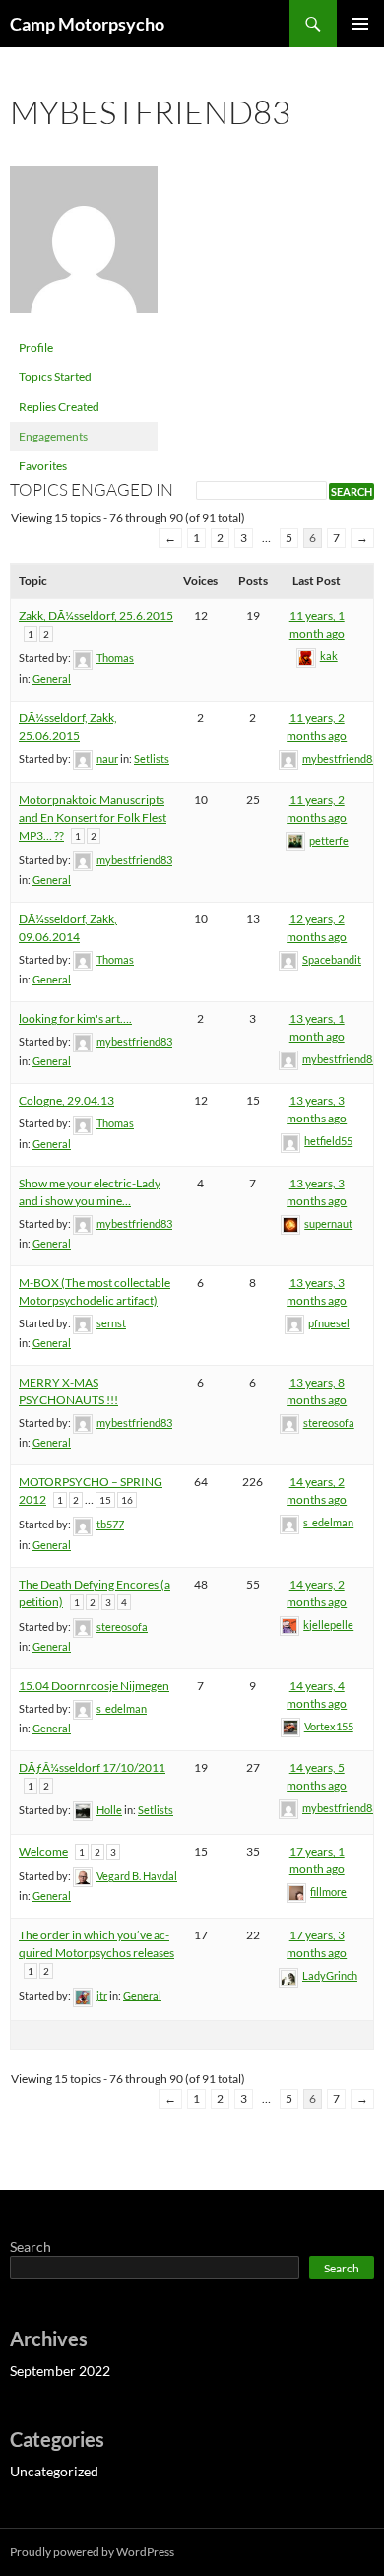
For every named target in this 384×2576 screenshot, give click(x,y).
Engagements (53, 436)
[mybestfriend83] (84, 248)
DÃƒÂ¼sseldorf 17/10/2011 (92, 1767)
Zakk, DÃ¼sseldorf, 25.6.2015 (96, 615)
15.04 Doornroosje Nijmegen (94, 1686)
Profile (36, 347)
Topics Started (55, 377)
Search (31, 2246)
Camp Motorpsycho (87, 24)
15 (105, 1500)
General (52, 678)
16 (127, 1500)
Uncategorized (54, 2471)
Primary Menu (360, 24)
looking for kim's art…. (75, 1018)
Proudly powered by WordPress (92, 2552)
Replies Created (59, 407)
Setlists (152, 758)
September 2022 (60, 2371)
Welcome (43, 1851)
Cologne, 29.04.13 (66, 1100)
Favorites (43, 466)
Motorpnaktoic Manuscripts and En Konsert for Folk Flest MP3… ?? (93, 817)
